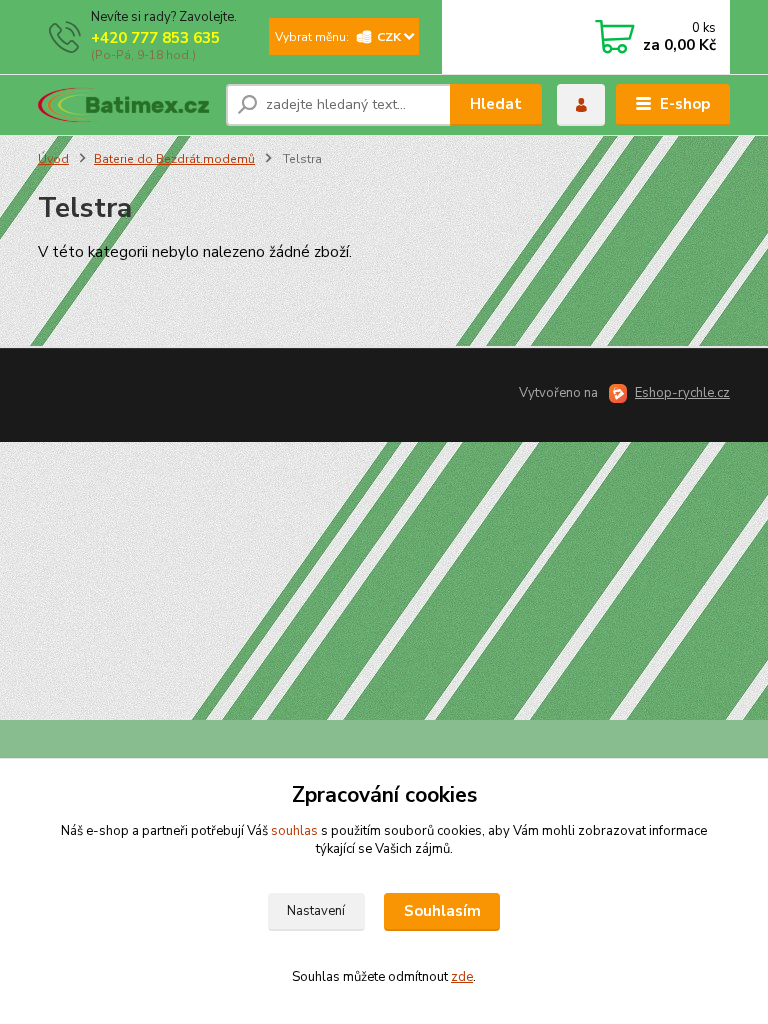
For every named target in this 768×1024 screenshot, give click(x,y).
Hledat (496, 104)
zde (462, 977)
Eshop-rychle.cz (682, 393)
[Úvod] (124, 105)
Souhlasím (442, 911)
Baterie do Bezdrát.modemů (174, 159)
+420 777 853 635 (155, 38)
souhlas (294, 831)
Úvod (53, 159)
